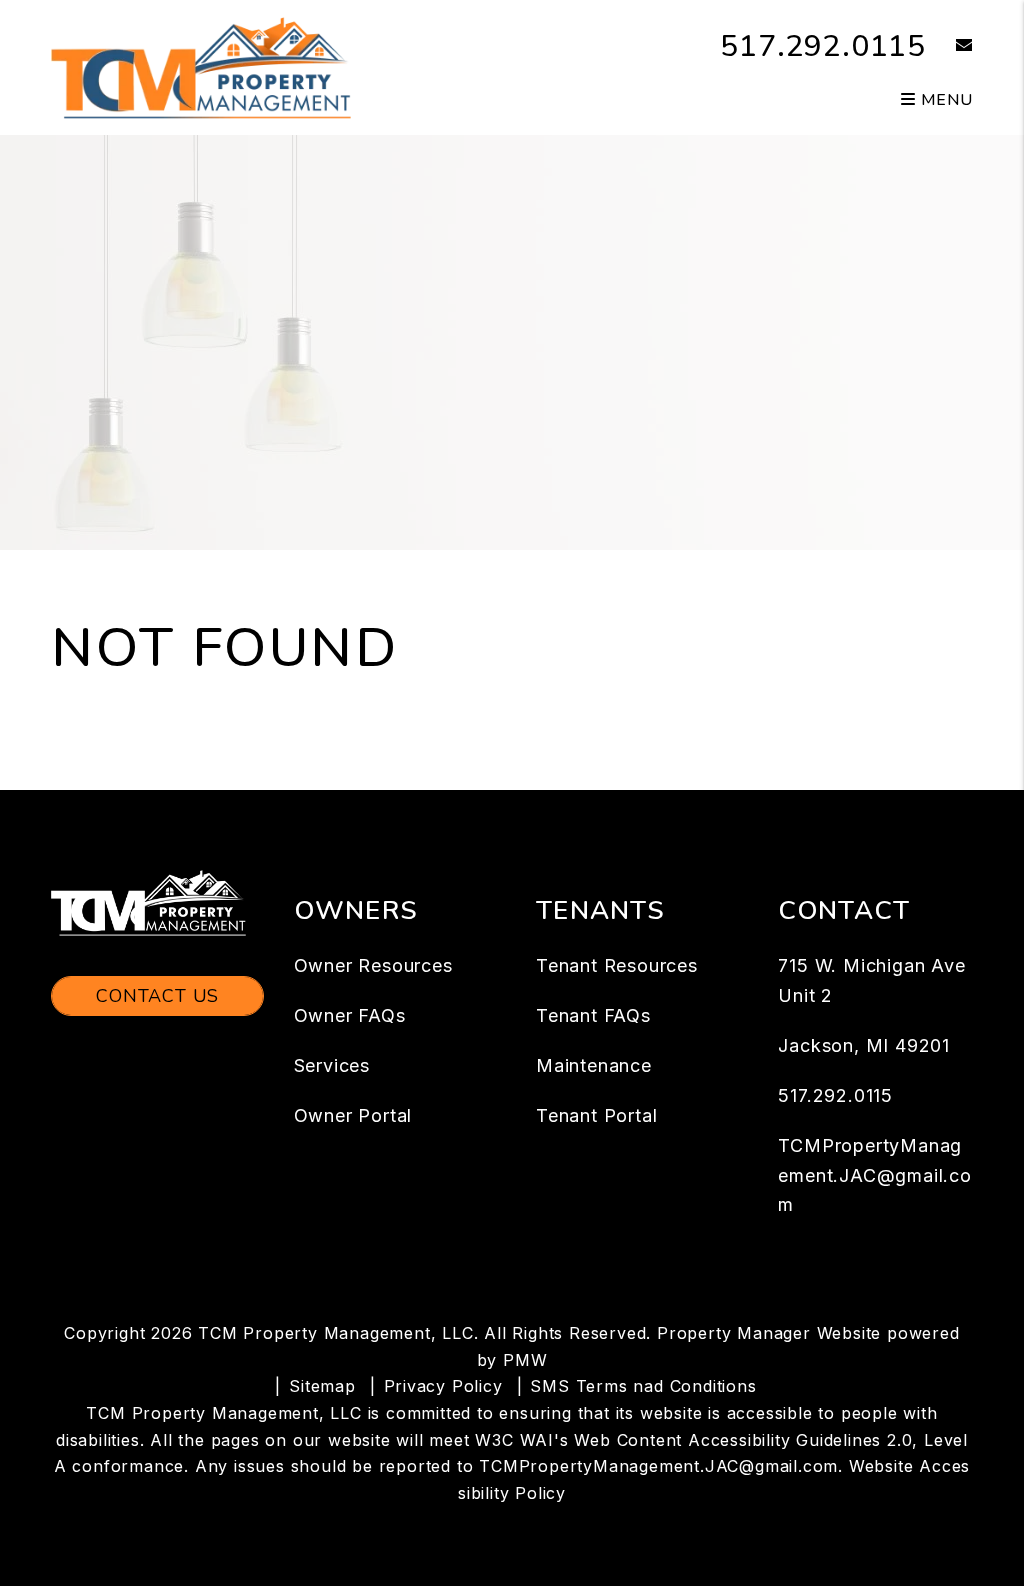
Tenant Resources (617, 965)
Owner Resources (373, 965)
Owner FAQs (350, 1015)
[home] (201, 66)
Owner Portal (353, 1115)
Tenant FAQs (593, 1015)
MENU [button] (944, 100)
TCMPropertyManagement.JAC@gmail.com (874, 1175)
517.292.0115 (823, 46)
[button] (949, 46)
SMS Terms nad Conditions (643, 1386)
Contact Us (157, 996)
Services (332, 1065)
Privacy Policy (443, 1386)
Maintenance (594, 1065)
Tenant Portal (596, 1115)
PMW (525, 1360)
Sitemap (322, 1386)
